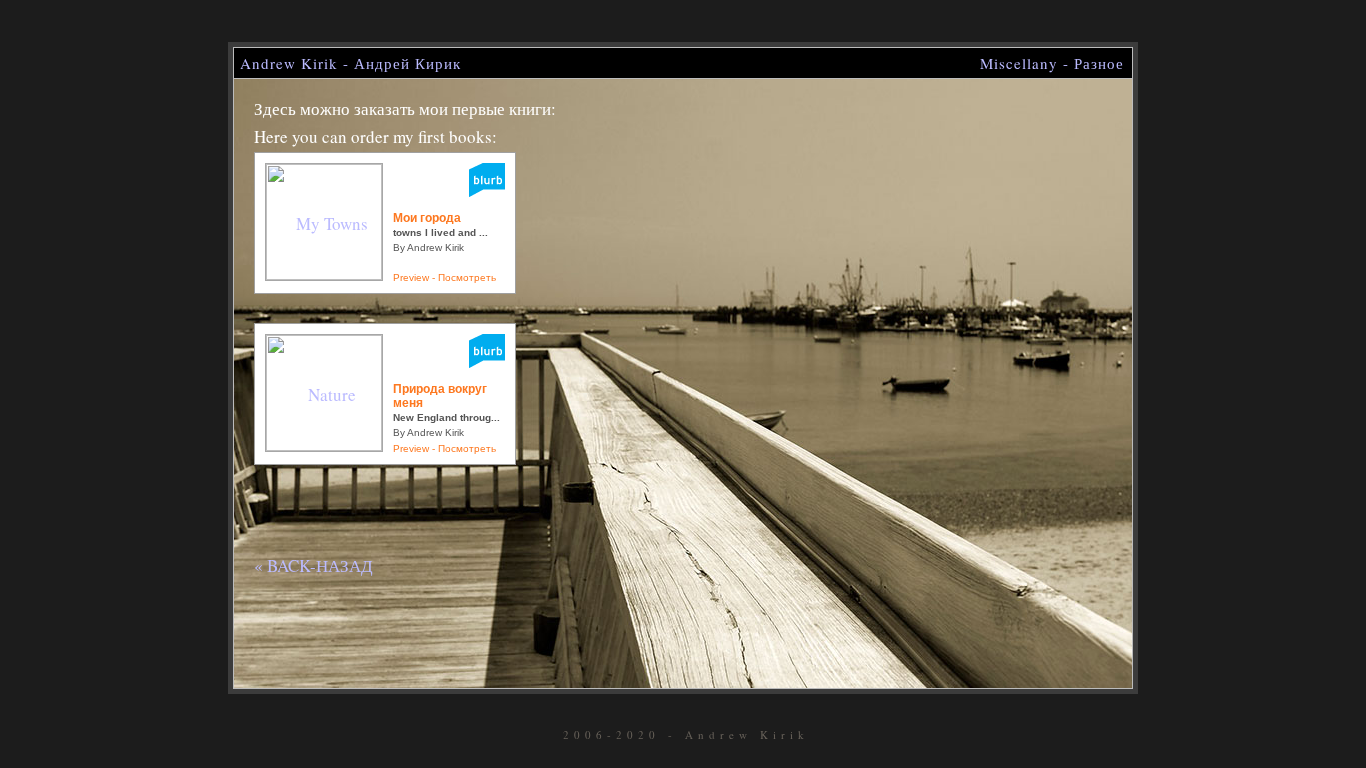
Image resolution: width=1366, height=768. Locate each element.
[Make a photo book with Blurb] (487, 361)
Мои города (427, 218)
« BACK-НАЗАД (313, 565)
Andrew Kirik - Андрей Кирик (350, 63)
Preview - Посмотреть (444, 277)
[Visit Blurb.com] (487, 190)
